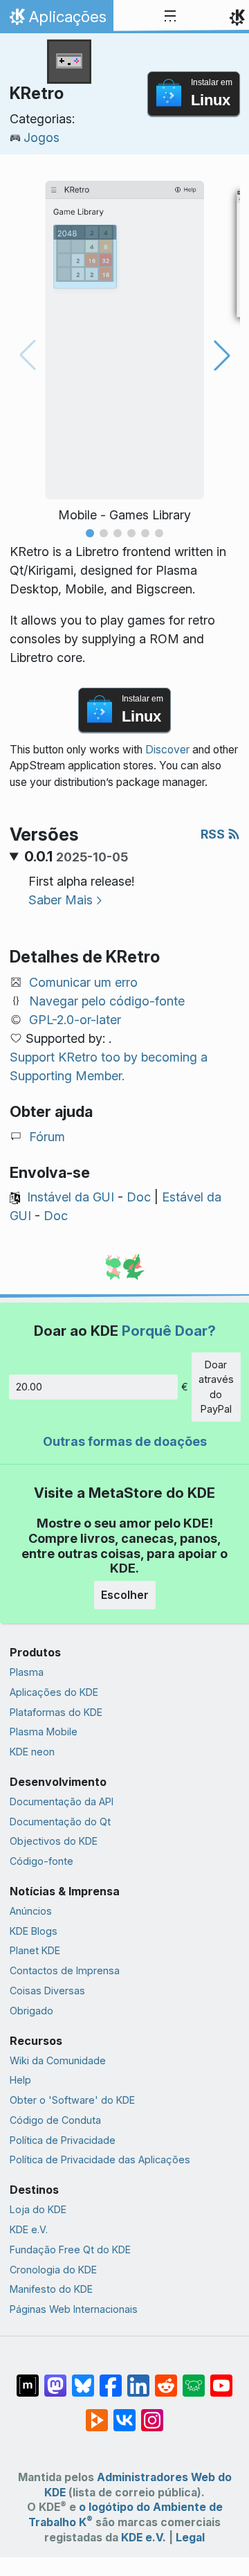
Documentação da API (62, 1801)
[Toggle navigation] (170, 17)
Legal (190, 2538)
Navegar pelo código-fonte (107, 1001)
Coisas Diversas (47, 1991)
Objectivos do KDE (54, 1841)
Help (20, 2080)
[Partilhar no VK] (124, 2413)
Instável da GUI (71, 1197)
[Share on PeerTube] (97, 2413)
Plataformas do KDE (56, 1712)
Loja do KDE (38, 2209)
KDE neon (32, 1752)
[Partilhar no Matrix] (28, 2379)
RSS (214, 834)
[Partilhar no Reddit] (166, 2379)
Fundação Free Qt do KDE (70, 2249)
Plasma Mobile (44, 1732)
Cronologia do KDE (53, 2270)
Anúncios (31, 1911)
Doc (139, 1197)
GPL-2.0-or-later (75, 1020)
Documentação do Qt (60, 1822)
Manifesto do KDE (51, 2289)
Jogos (41, 137)
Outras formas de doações (125, 1441)
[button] (90, 533)
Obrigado (31, 2011)
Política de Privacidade (63, 2140)
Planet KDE (35, 1950)
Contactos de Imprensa (65, 1970)
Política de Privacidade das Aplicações (100, 2159)
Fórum (47, 1137)
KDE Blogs (34, 1931)
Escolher (125, 1595)
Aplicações (56, 20)
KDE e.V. (29, 2229)
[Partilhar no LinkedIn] (138, 2379)
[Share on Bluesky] (83, 2379)
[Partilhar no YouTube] (221, 2379)
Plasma (27, 1672)
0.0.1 (76, 857)
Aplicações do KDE (54, 1692)
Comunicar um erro (83, 982)
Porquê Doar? (169, 1331)
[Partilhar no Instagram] (152, 2413)
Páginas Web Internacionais (74, 2309)
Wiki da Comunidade (58, 2060)
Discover (167, 750)
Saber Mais (61, 900)
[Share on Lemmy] (194, 2379)
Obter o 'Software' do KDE (72, 2100)
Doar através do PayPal (216, 1387)
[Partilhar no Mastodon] (55, 2379)
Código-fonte (41, 1861)
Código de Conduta (55, 2120)
